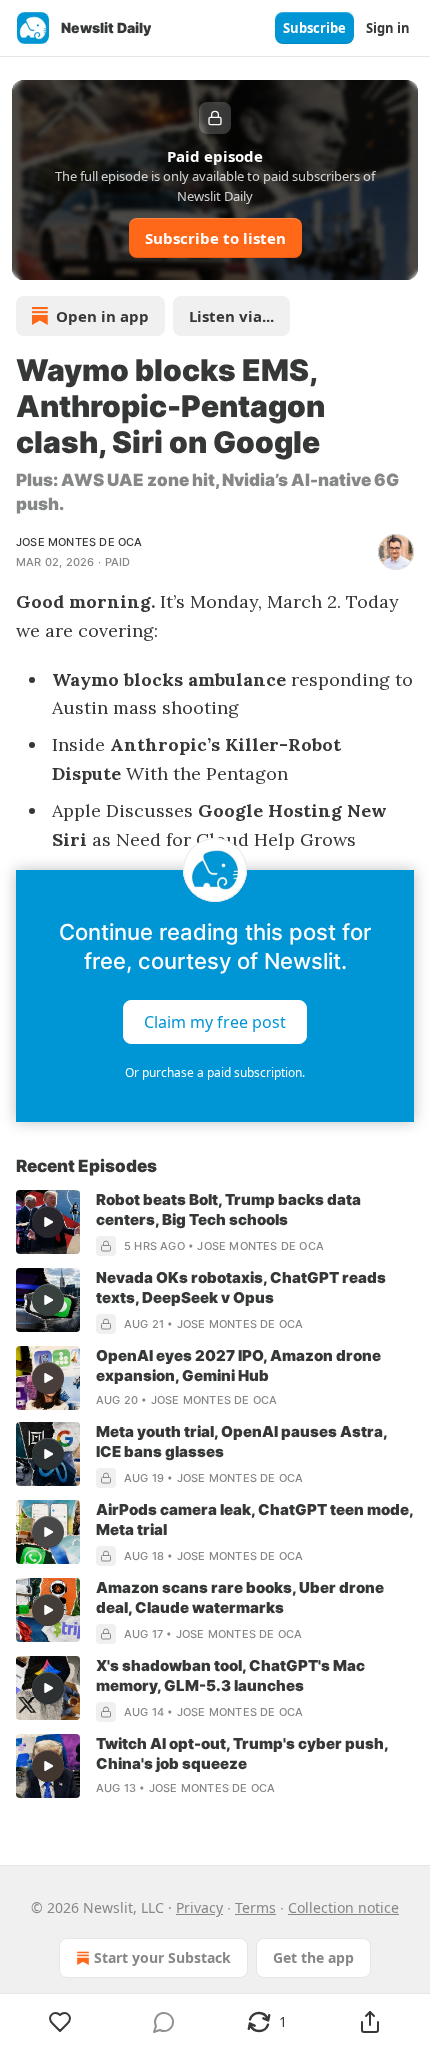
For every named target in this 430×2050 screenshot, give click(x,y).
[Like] (60, 2022)
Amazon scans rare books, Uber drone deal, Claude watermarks (240, 1597)
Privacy (199, 1907)
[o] (48, 1222)
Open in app (102, 316)
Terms (255, 1907)
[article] (215, 1223)
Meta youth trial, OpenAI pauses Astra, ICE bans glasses (241, 1441)
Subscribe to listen (215, 238)
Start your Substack (162, 1957)
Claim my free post (215, 1022)
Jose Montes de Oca (79, 542)
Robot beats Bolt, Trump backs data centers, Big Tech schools (228, 1209)
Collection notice (343, 1907)
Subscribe (314, 28)
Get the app (313, 1957)
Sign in (388, 28)
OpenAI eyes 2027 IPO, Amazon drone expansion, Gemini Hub (238, 1365)
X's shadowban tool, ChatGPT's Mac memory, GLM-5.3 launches (230, 1675)
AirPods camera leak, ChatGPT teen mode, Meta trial (254, 1519)
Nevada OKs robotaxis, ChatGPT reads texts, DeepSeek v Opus (241, 1287)
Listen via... (231, 316)
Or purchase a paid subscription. (215, 1072)
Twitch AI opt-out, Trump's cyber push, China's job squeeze (242, 1753)
